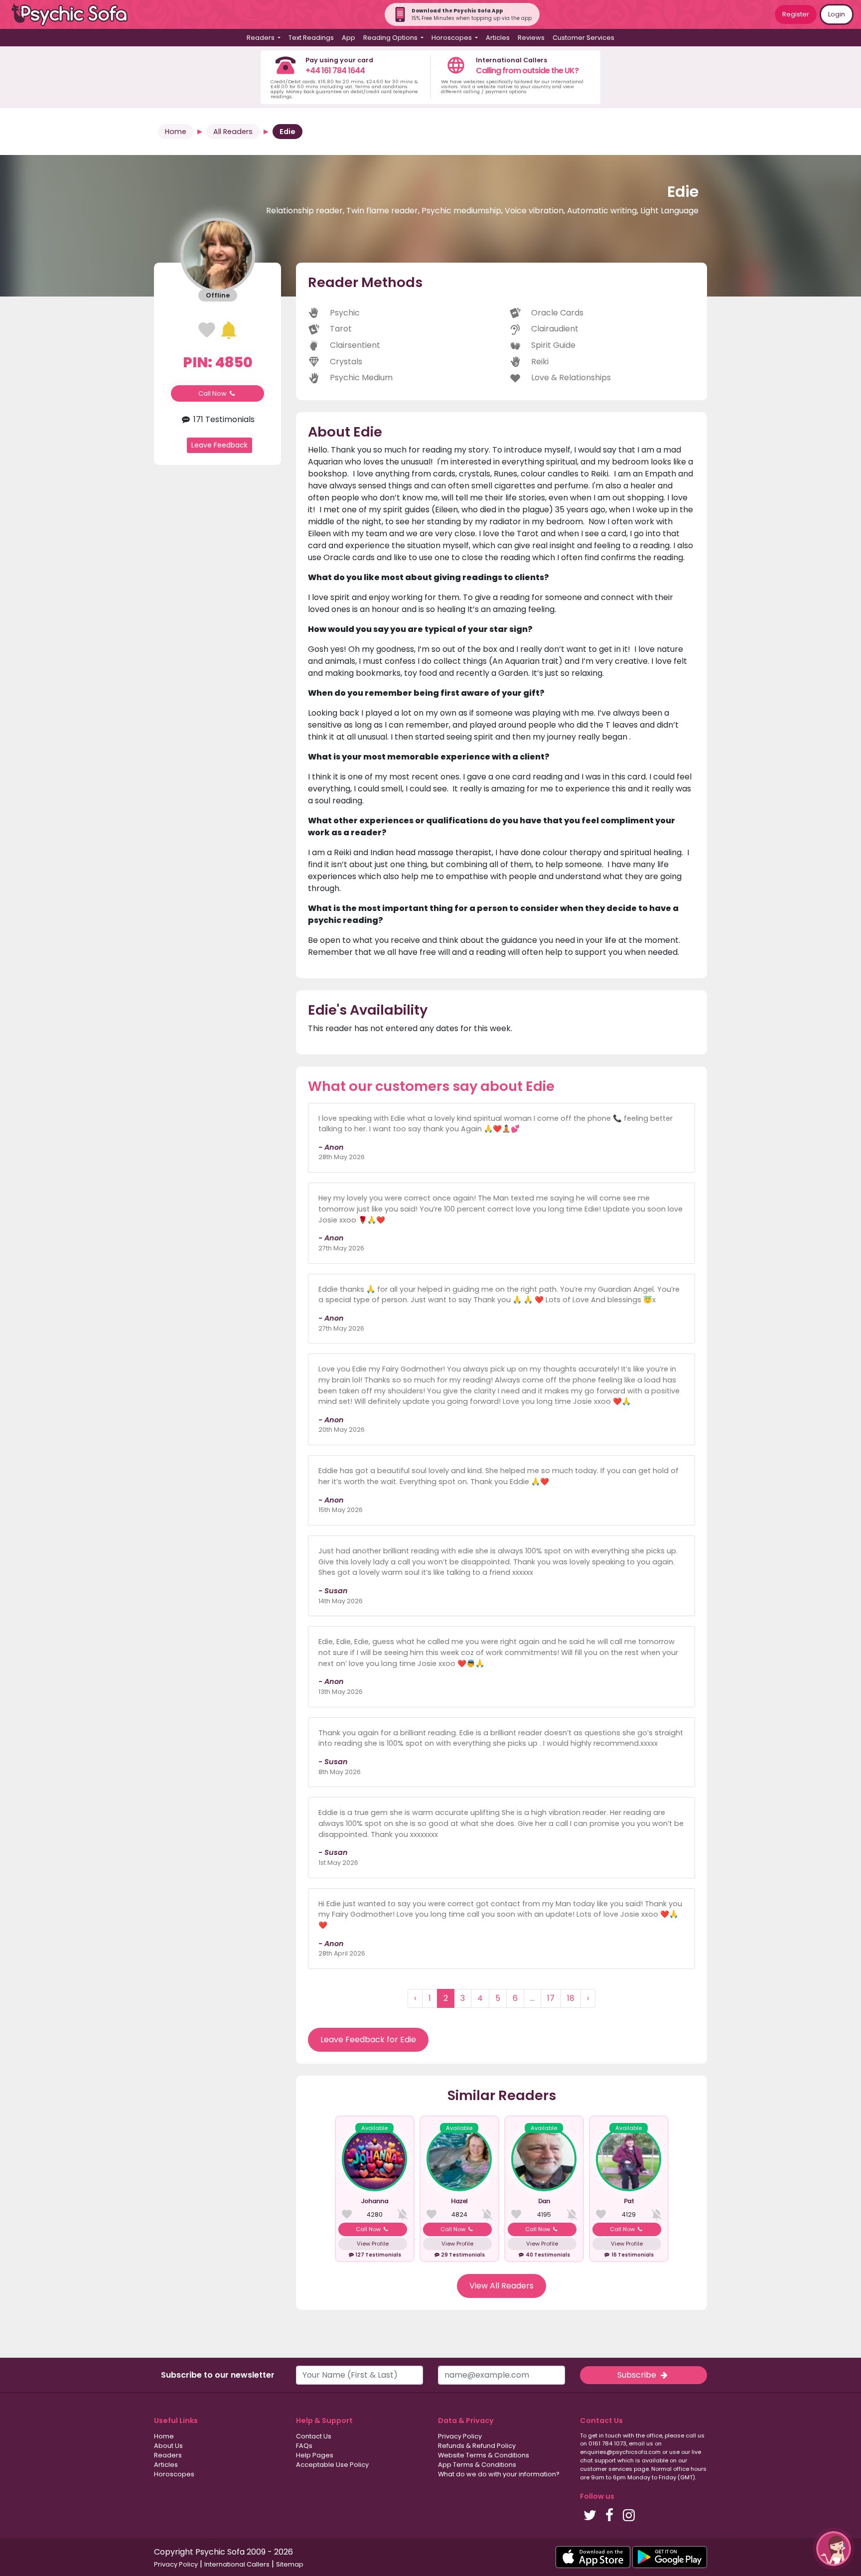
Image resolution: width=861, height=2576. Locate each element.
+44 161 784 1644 (335, 71)
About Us (168, 2446)
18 (571, 1998)
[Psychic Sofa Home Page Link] (75, 15)
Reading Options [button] (391, 38)
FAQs (304, 2446)
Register (796, 14)
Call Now (213, 393)
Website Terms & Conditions (484, 2455)
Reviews (531, 38)
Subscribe (638, 2375)
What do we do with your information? (499, 2474)
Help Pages (315, 2455)
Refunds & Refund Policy (477, 2446)
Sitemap (290, 2564)
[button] (834, 2549)
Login (837, 14)
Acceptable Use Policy (332, 2465)
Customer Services (583, 38)
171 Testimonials (223, 419)
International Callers (237, 2564)
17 (551, 1998)
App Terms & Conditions (477, 2465)
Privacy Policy (460, 2436)
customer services (606, 2469)
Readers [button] (261, 38)
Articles (498, 38)
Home (176, 132)
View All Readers (502, 2286)
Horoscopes (174, 2474)
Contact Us (314, 2436)
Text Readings (311, 38)
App (349, 38)
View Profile (373, 2244)
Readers (168, 2455)
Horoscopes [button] (452, 38)
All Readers (233, 132)
